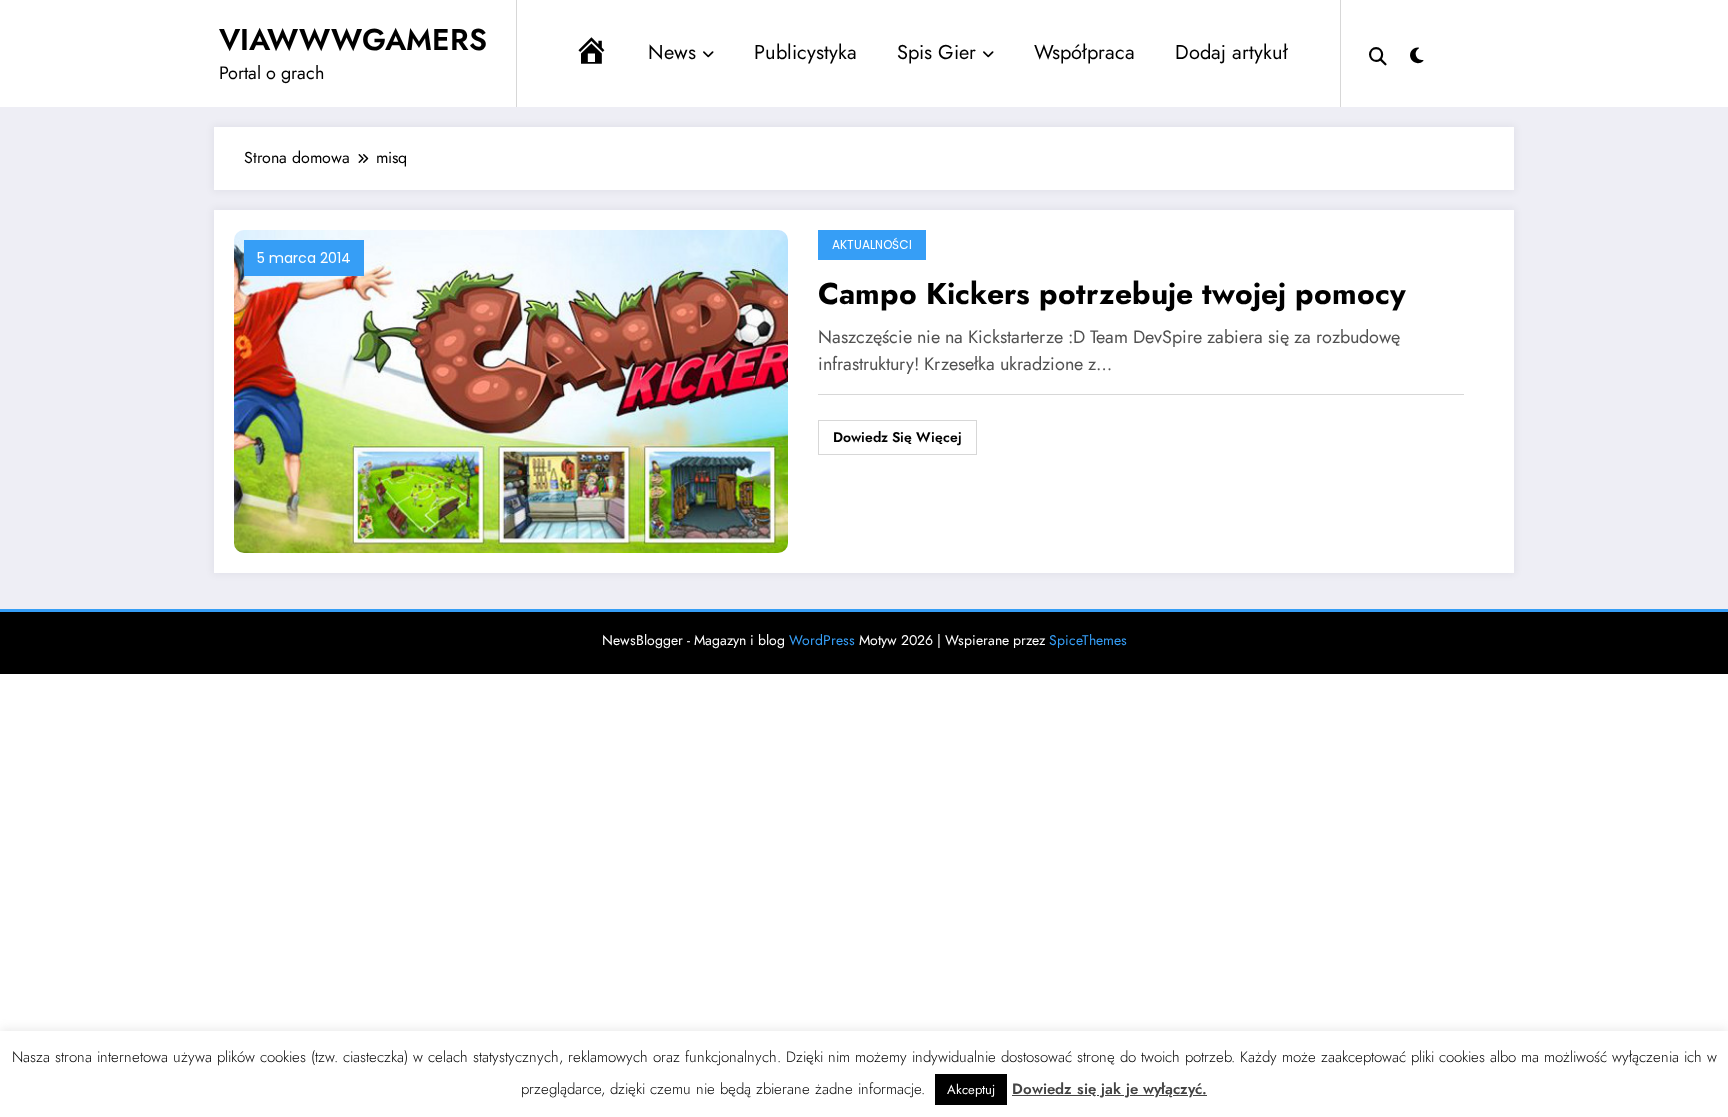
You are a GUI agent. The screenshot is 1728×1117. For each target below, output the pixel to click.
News (672, 52)
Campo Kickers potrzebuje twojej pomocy (1112, 293)
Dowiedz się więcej (897, 437)
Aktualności (872, 244)
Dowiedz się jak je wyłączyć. (1109, 1089)
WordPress (822, 640)
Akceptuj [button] (971, 1089)
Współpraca (1084, 52)
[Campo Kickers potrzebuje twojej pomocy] (511, 389)
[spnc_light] (1417, 53)
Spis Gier (936, 52)
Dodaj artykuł (1231, 52)
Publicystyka (805, 52)
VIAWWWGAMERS (353, 39)
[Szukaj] (1378, 54)
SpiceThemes (1088, 640)
